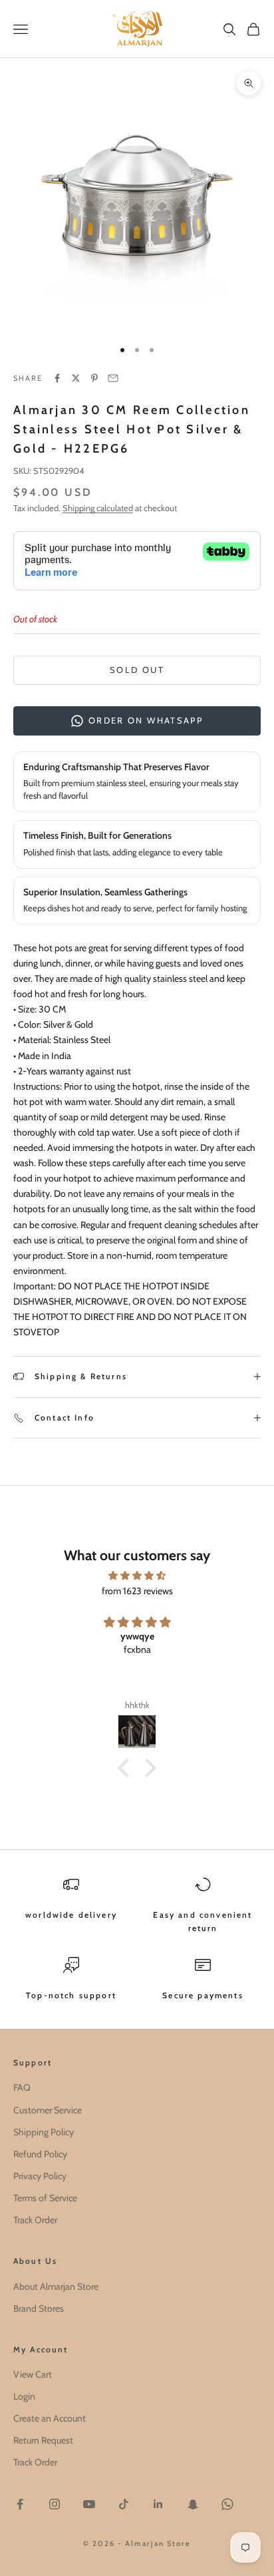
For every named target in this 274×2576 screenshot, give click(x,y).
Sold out (137, 670)
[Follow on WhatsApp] (227, 2504)
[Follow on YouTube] (89, 2504)
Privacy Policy (40, 2176)
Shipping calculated (98, 508)
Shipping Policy (44, 2132)
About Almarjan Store (56, 2286)
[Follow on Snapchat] (193, 2504)
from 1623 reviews (137, 1591)
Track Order (35, 2220)
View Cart (33, 2374)
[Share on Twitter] (76, 378)
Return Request (43, 2440)
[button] (127, 1768)
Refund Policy (40, 2154)
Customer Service (48, 2110)
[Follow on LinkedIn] (158, 2504)
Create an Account (50, 2418)
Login (24, 2396)
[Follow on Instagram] (55, 2504)
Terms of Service (45, 2198)
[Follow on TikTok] (124, 2504)
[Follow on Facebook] (20, 2504)
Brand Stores (39, 2308)
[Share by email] (113, 378)
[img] (137, 1576)
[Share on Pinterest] (94, 378)
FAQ (22, 2087)
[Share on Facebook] (57, 378)
